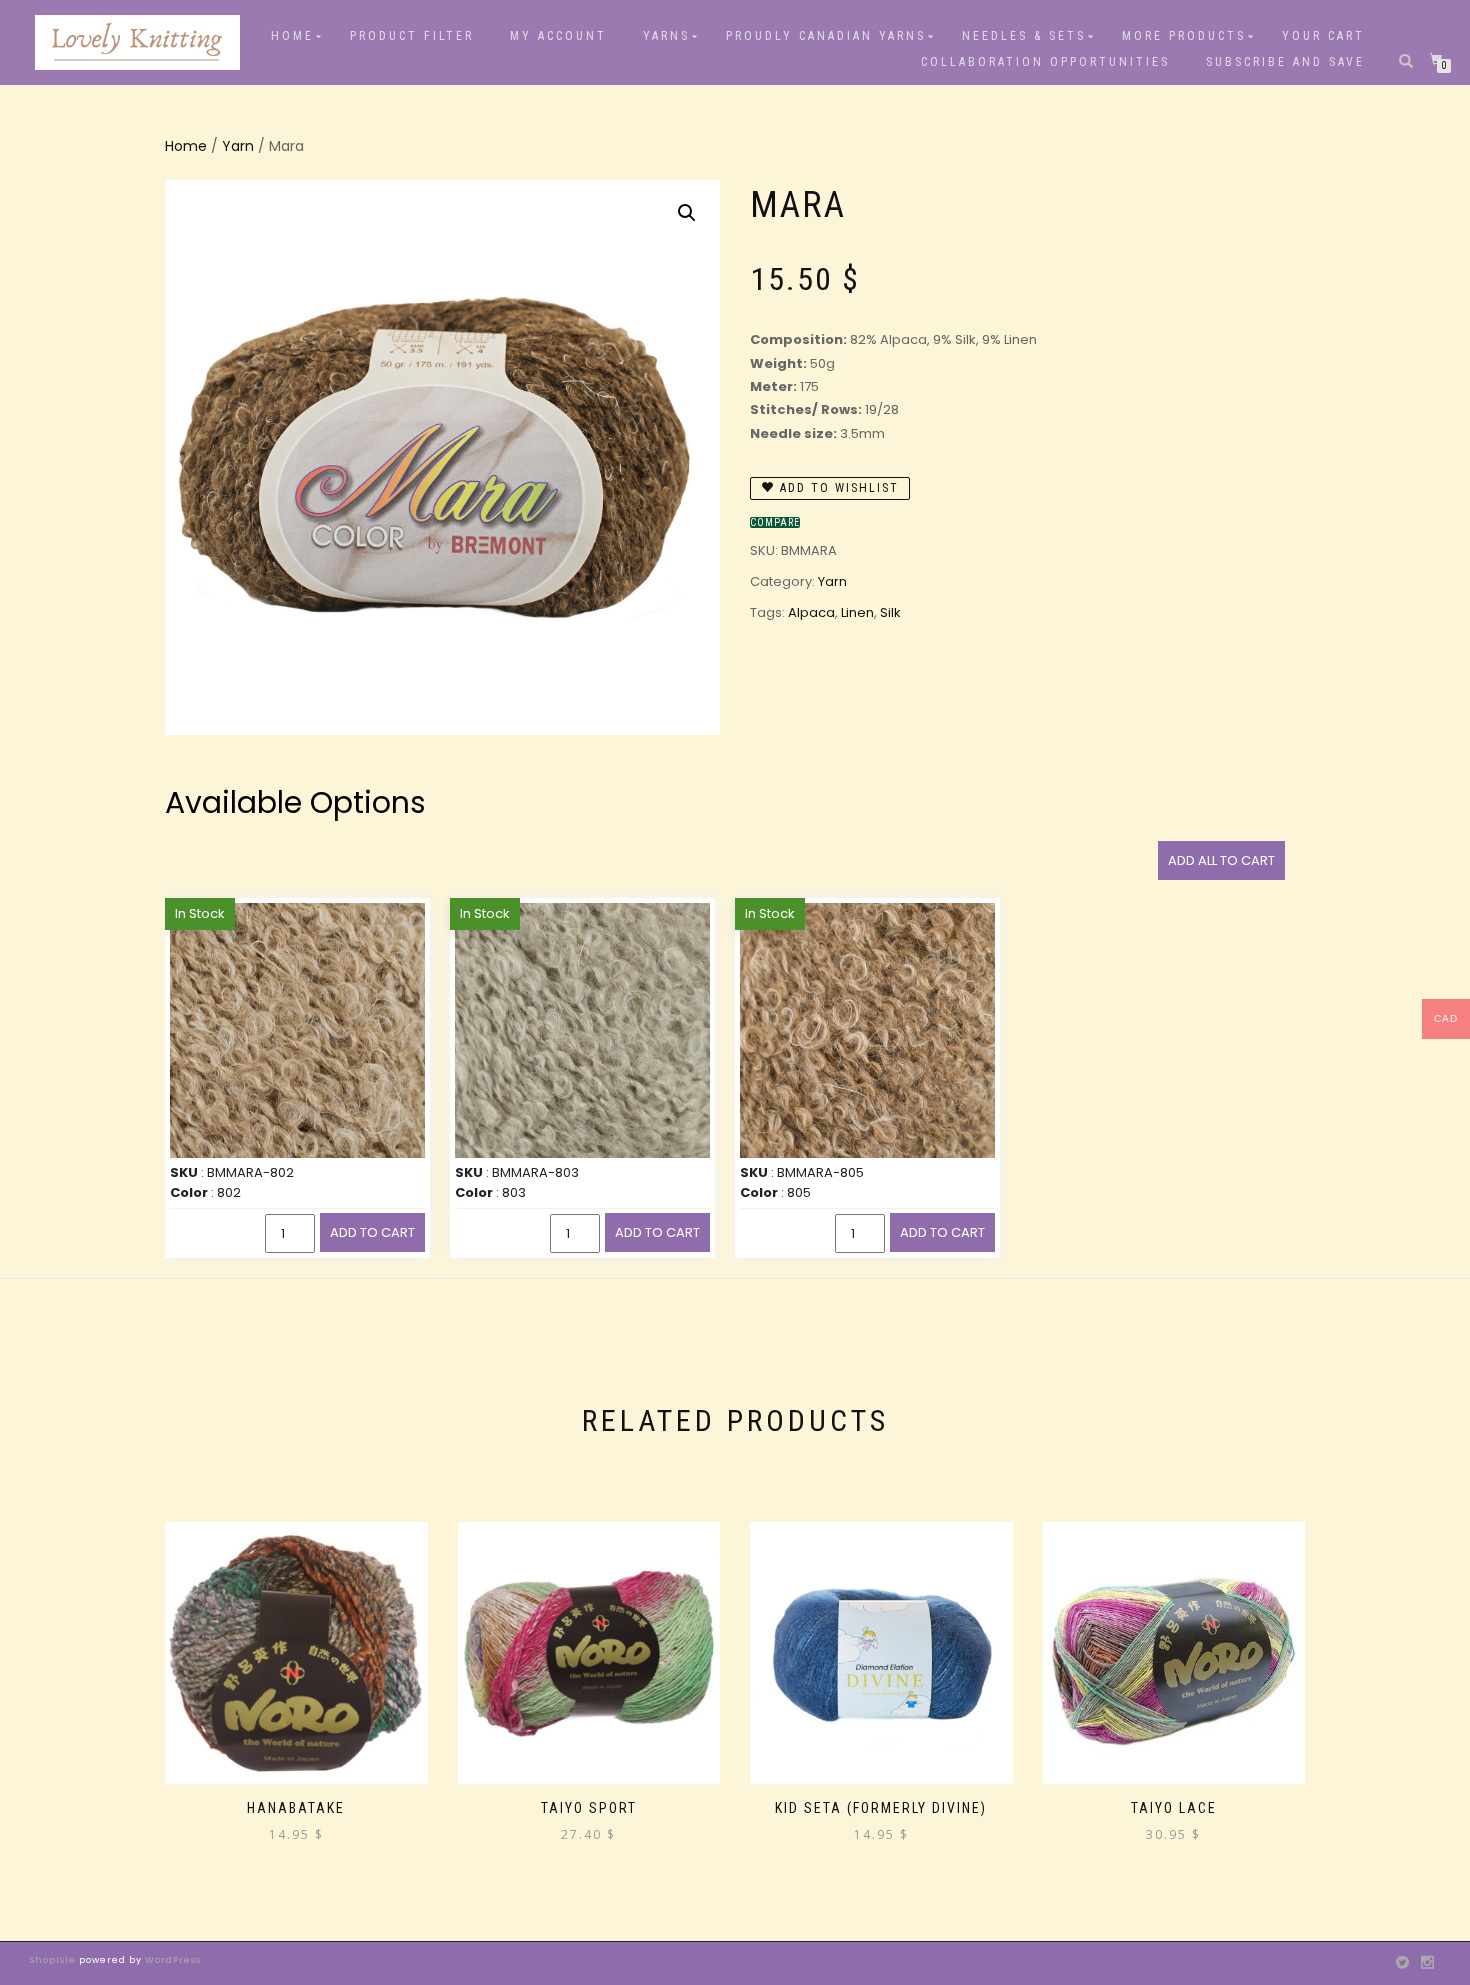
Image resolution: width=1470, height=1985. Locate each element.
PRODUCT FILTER (412, 36)
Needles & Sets (1024, 36)
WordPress (171, 1960)
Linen (857, 612)
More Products (1184, 36)
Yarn (238, 146)
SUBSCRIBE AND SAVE (1285, 62)
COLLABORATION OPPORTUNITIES (1045, 62)
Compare (775, 522)
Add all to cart (1221, 860)
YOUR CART (1323, 36)
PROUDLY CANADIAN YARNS (826, 36)
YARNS (666, 36)
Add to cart (372, 1232)
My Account (558, 36)
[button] (687, 213)
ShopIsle (54, 1960)
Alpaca (811, 612)
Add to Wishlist (837, 488)
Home (292, 36)
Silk (890, 612)
